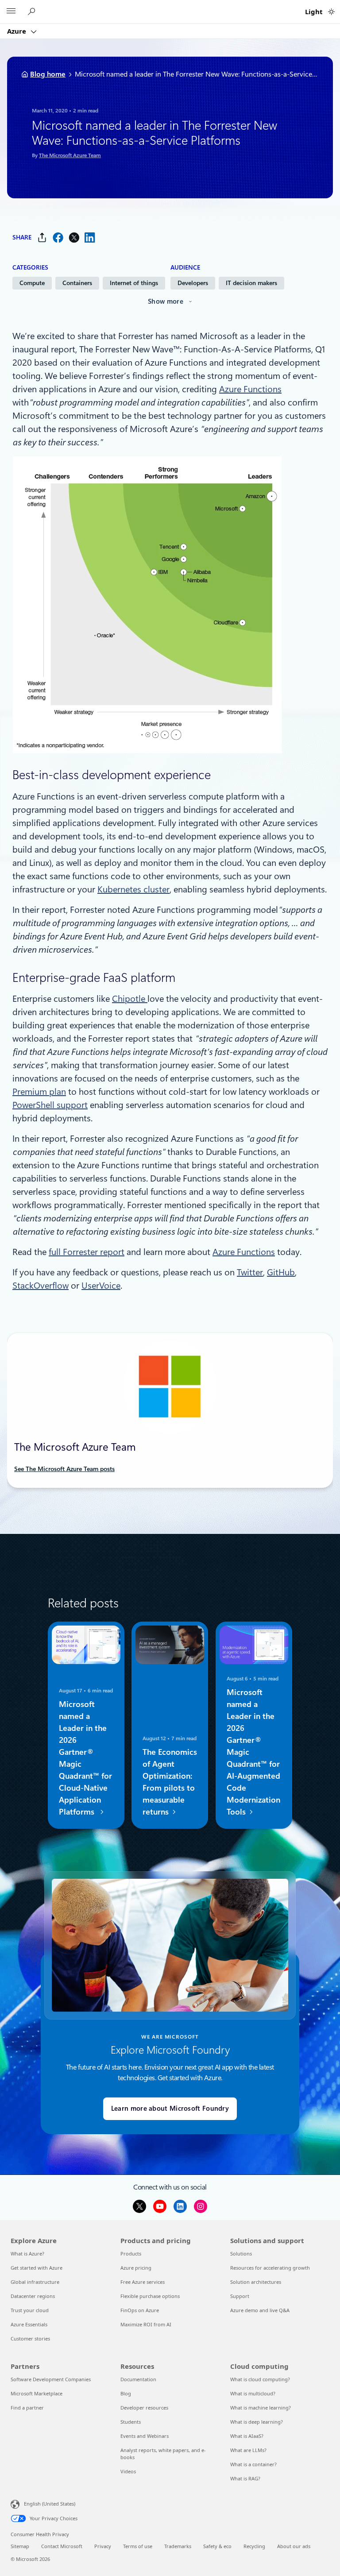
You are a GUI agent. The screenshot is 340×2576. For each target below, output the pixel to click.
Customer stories (30, 2338)
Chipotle (130, 999)
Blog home (48, 74)
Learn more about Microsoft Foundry (170, 2109)
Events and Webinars (145, 2436)
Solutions (241, 2254)
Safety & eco (217, 2546)
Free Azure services (143, 2282)
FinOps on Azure (140, 2310)
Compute (32, 283)
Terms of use (138, 2546)
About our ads (294, 2546)
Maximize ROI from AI (146, 2324)
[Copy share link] (42, 238)
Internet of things (134, 283)
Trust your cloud (30, 2310)
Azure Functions (250, 389)
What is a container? (253, 2464)
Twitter (250, 1272)
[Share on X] (74, 238)
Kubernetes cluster (133, 889)
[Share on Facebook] (58, 238)
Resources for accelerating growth (270, 2268)
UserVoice (101, 1286)
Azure (17, 31)
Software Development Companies (51, 2379)
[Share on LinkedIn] (90, 238)
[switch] (331, 12)
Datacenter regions (33, 2296)
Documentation (138, 2379)
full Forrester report (87, 1252)
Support (240, 2296)
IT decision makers (251, 283)
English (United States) (50, 2504)
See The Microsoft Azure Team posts (64, 1469)
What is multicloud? (253, 2393)
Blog (126, 2393)
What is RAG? (245, 2478)
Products (131, 2254)
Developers (193, 283)
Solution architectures (256, 2282)
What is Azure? (27, 2254)
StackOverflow (41, 1286)
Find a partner (27, 2408)
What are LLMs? (248, 2450)
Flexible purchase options (150, 2296)
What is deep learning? (257, 2422)
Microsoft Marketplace (37, 2393)
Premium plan (39, 1092)
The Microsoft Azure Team (70, 155)
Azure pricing (136, 2268)
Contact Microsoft (62, 2546)
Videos (128, 2471)
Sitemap (20, 2546)
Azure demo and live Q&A (260, 2310)
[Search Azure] (33, 12)
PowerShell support (50, 1105)
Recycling (254, 2546)
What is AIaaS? (247, 2436)
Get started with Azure (37, 2268)
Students (131, 2422)
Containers (77, 283)
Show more (166, 301)
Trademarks (178, 2546)
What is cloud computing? (260, 2379)
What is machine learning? (261, 2408)
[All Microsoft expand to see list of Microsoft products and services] (11, 12)
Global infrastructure (35, 2282)
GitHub (281, 1272)
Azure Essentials (29, 2324)
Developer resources (144, 2408)
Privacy (103, 2546)
